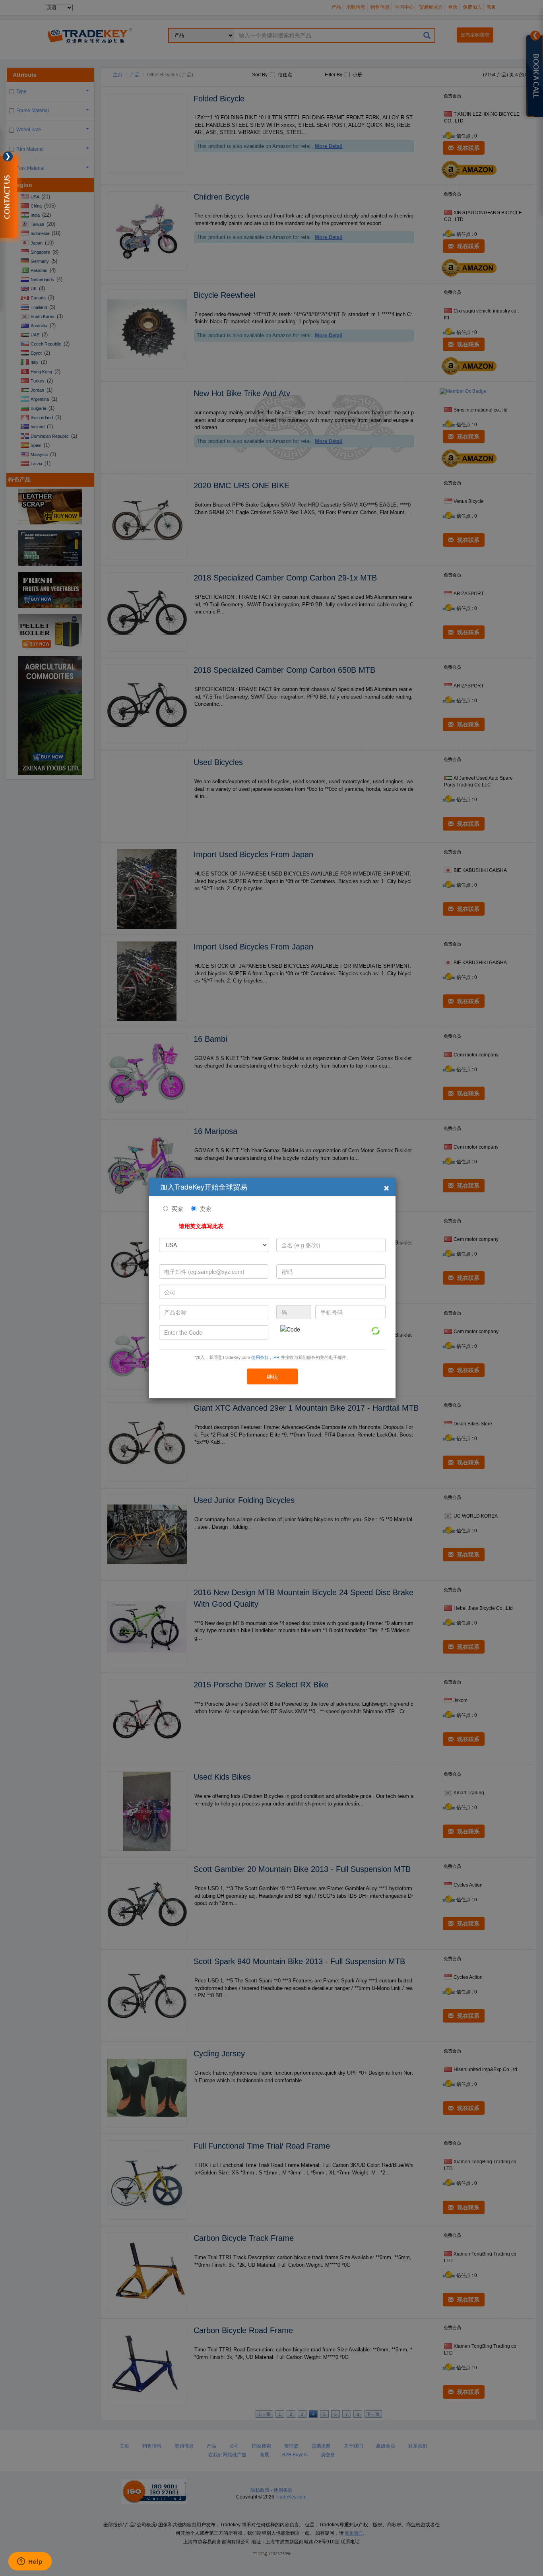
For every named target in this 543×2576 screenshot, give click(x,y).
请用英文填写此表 (201, 1226)
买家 (177, 1208)
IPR (276, 1357)
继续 (272, 1376)
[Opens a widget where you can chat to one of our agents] (30, 2562)
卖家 (206, 1208)
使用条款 (260, 1357)
